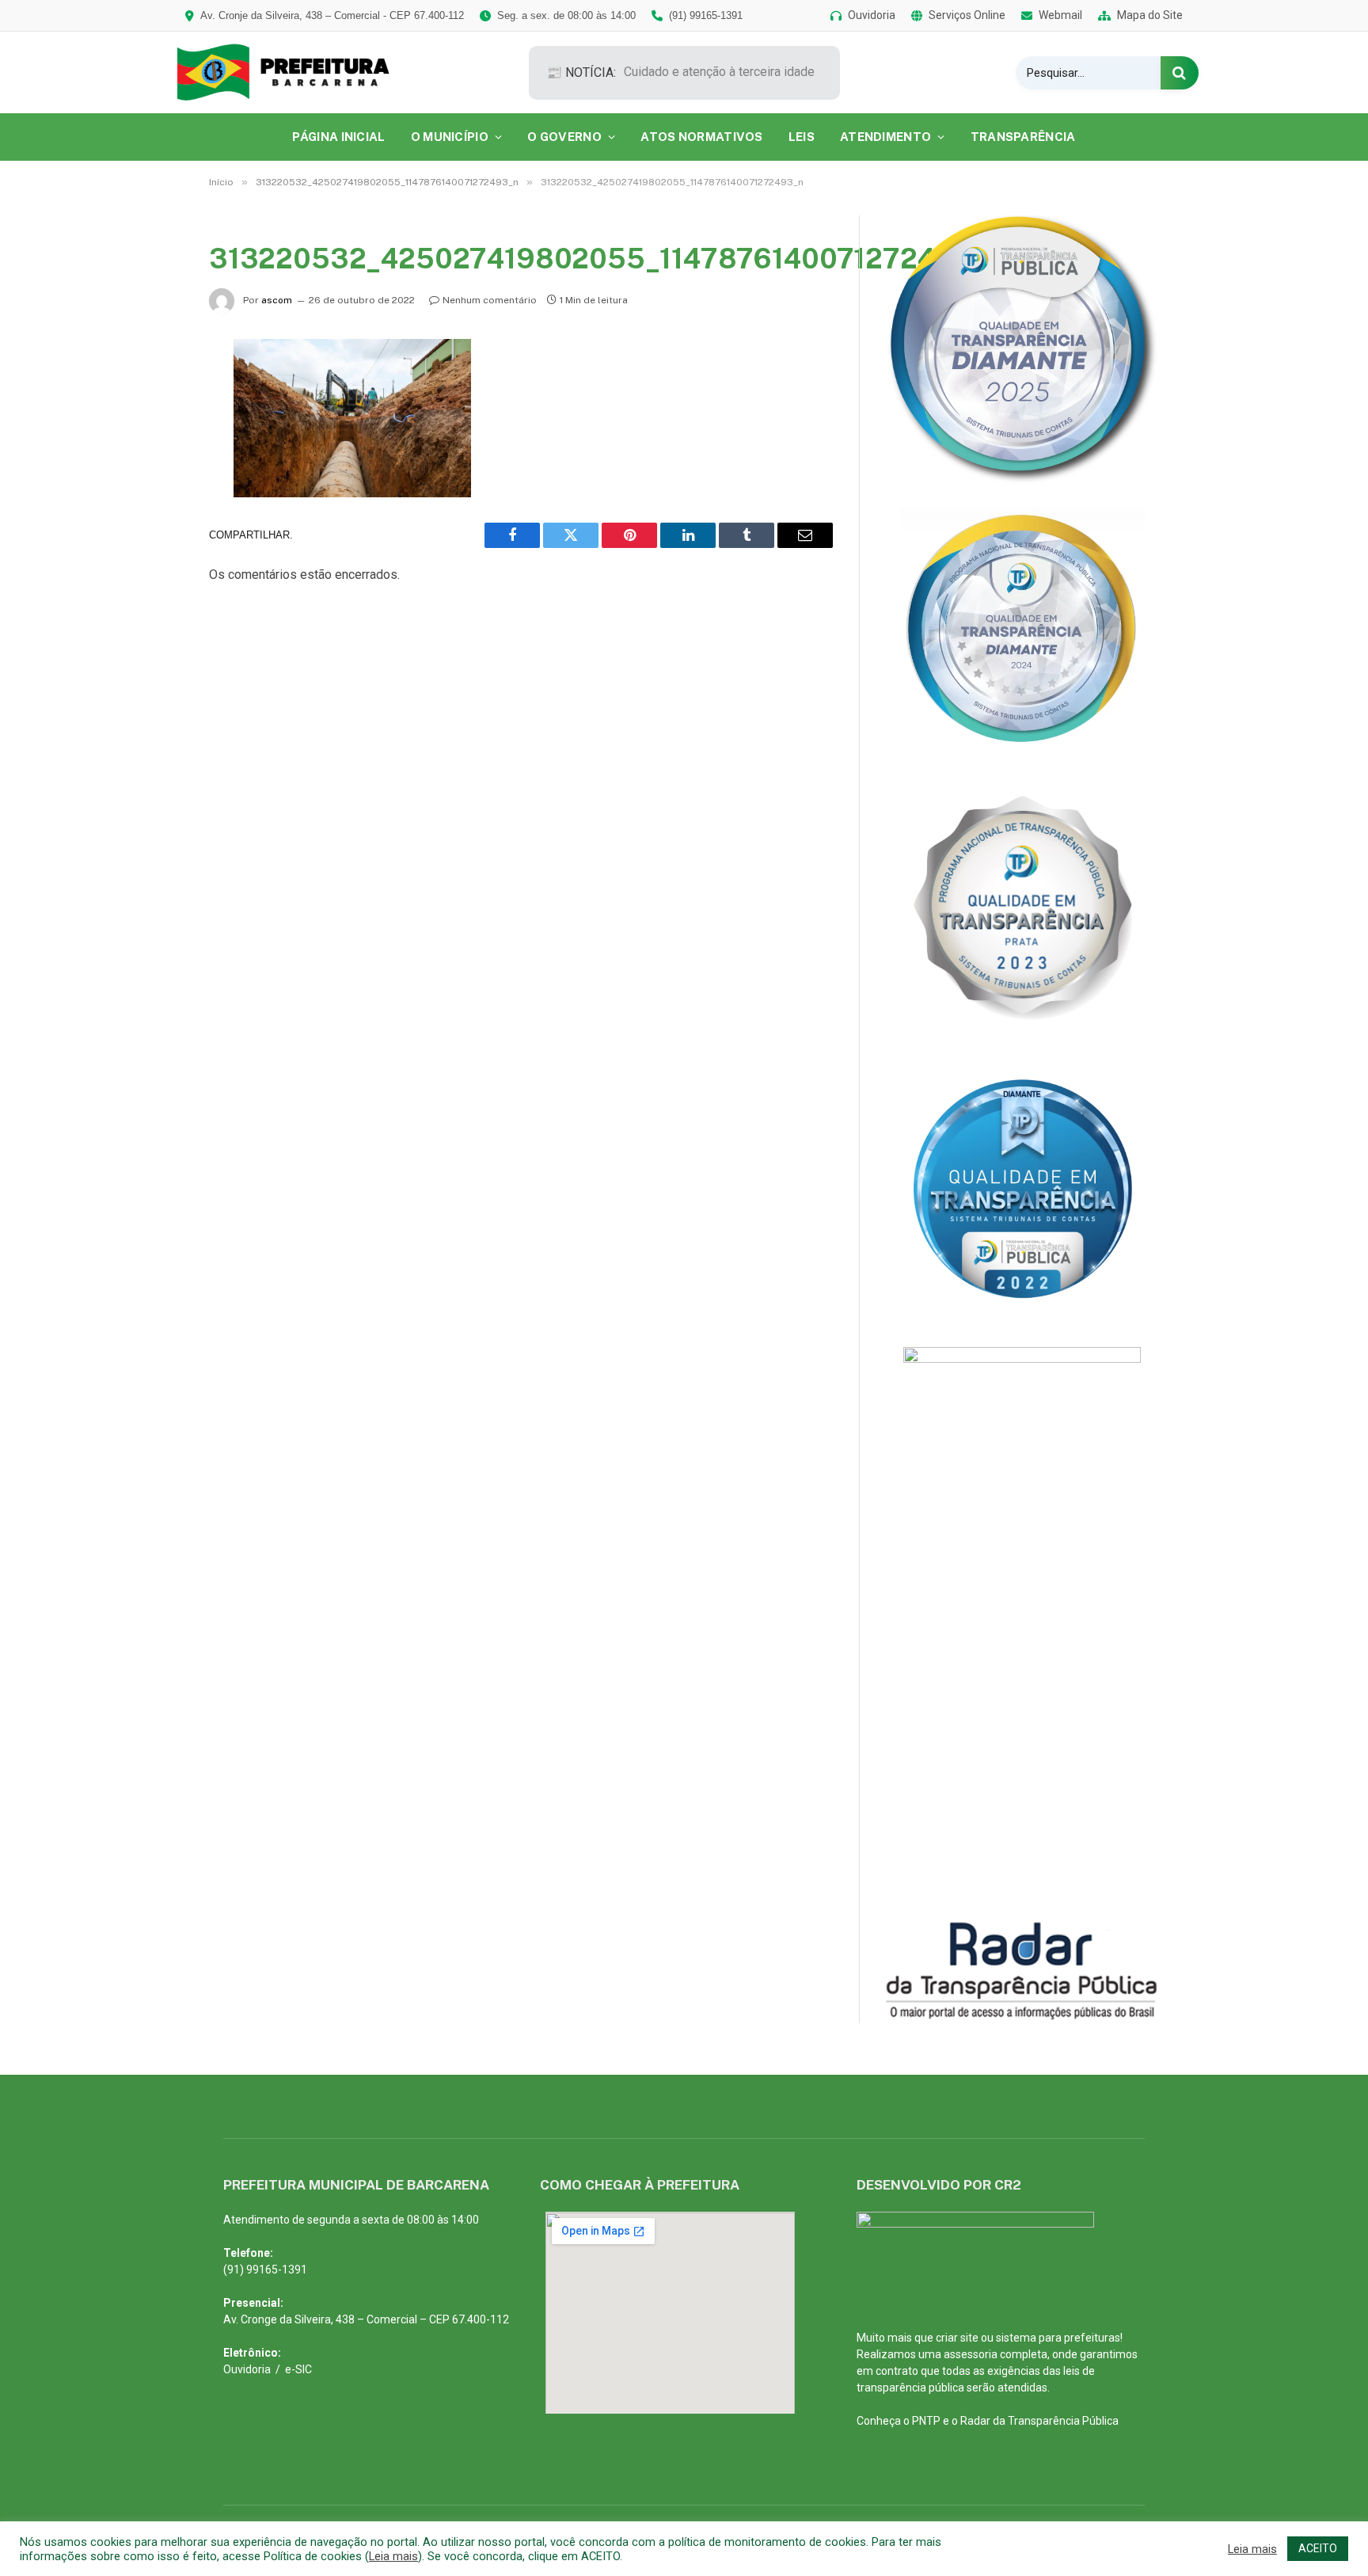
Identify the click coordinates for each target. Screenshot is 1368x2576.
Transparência (1023, 137)
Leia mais (393, 2556)
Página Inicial (338, 137)
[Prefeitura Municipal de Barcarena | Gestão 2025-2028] (294, 72)
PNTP (926, 2421)
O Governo (564, 137)
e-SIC (298, 2369)
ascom (277, 300)
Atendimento (885, 137)
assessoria (971, 2354)
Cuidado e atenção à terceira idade (719, 72)
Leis (802, 137)
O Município (450, 137)
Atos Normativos (702, 137)
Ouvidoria (247, 2369)
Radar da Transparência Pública (1039, 2421)
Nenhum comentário (490, 300)
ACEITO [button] (1318, 2548)
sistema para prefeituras (1058, 2338)
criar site (957, 2338)
